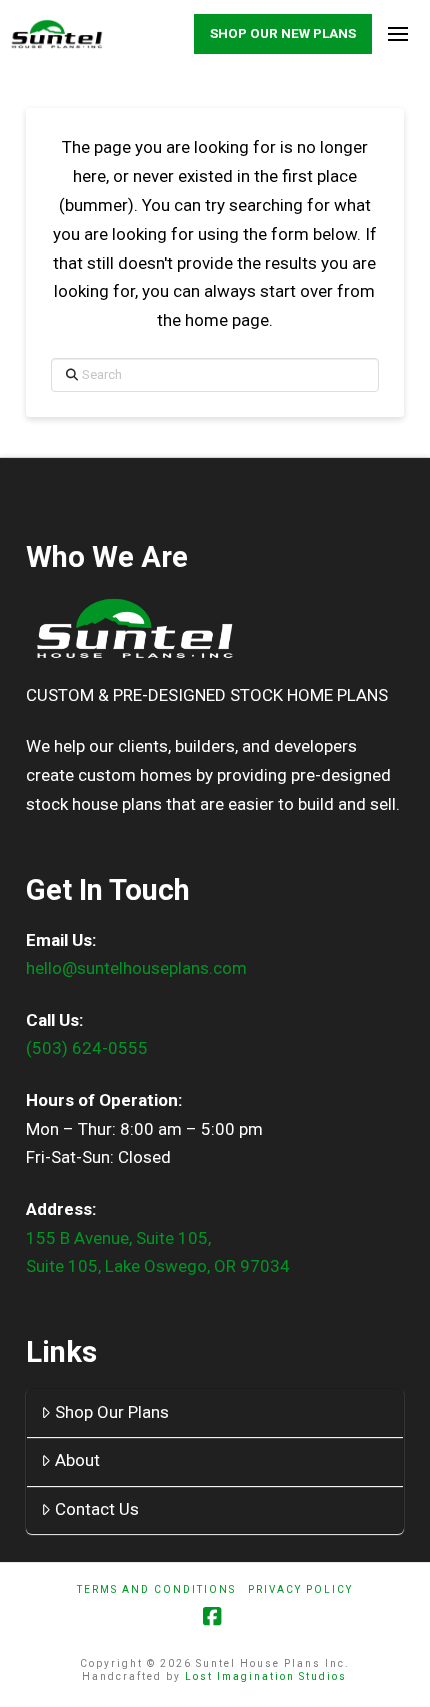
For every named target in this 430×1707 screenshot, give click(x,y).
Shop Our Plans (112, 1412)
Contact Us (97, 1509)
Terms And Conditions (156, 1589)
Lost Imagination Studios (266, 1676)
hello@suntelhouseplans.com (136, 968)
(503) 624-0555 (87, 1048)
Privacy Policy (300, 1589)
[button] (397, 34)
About (77, 1460)
